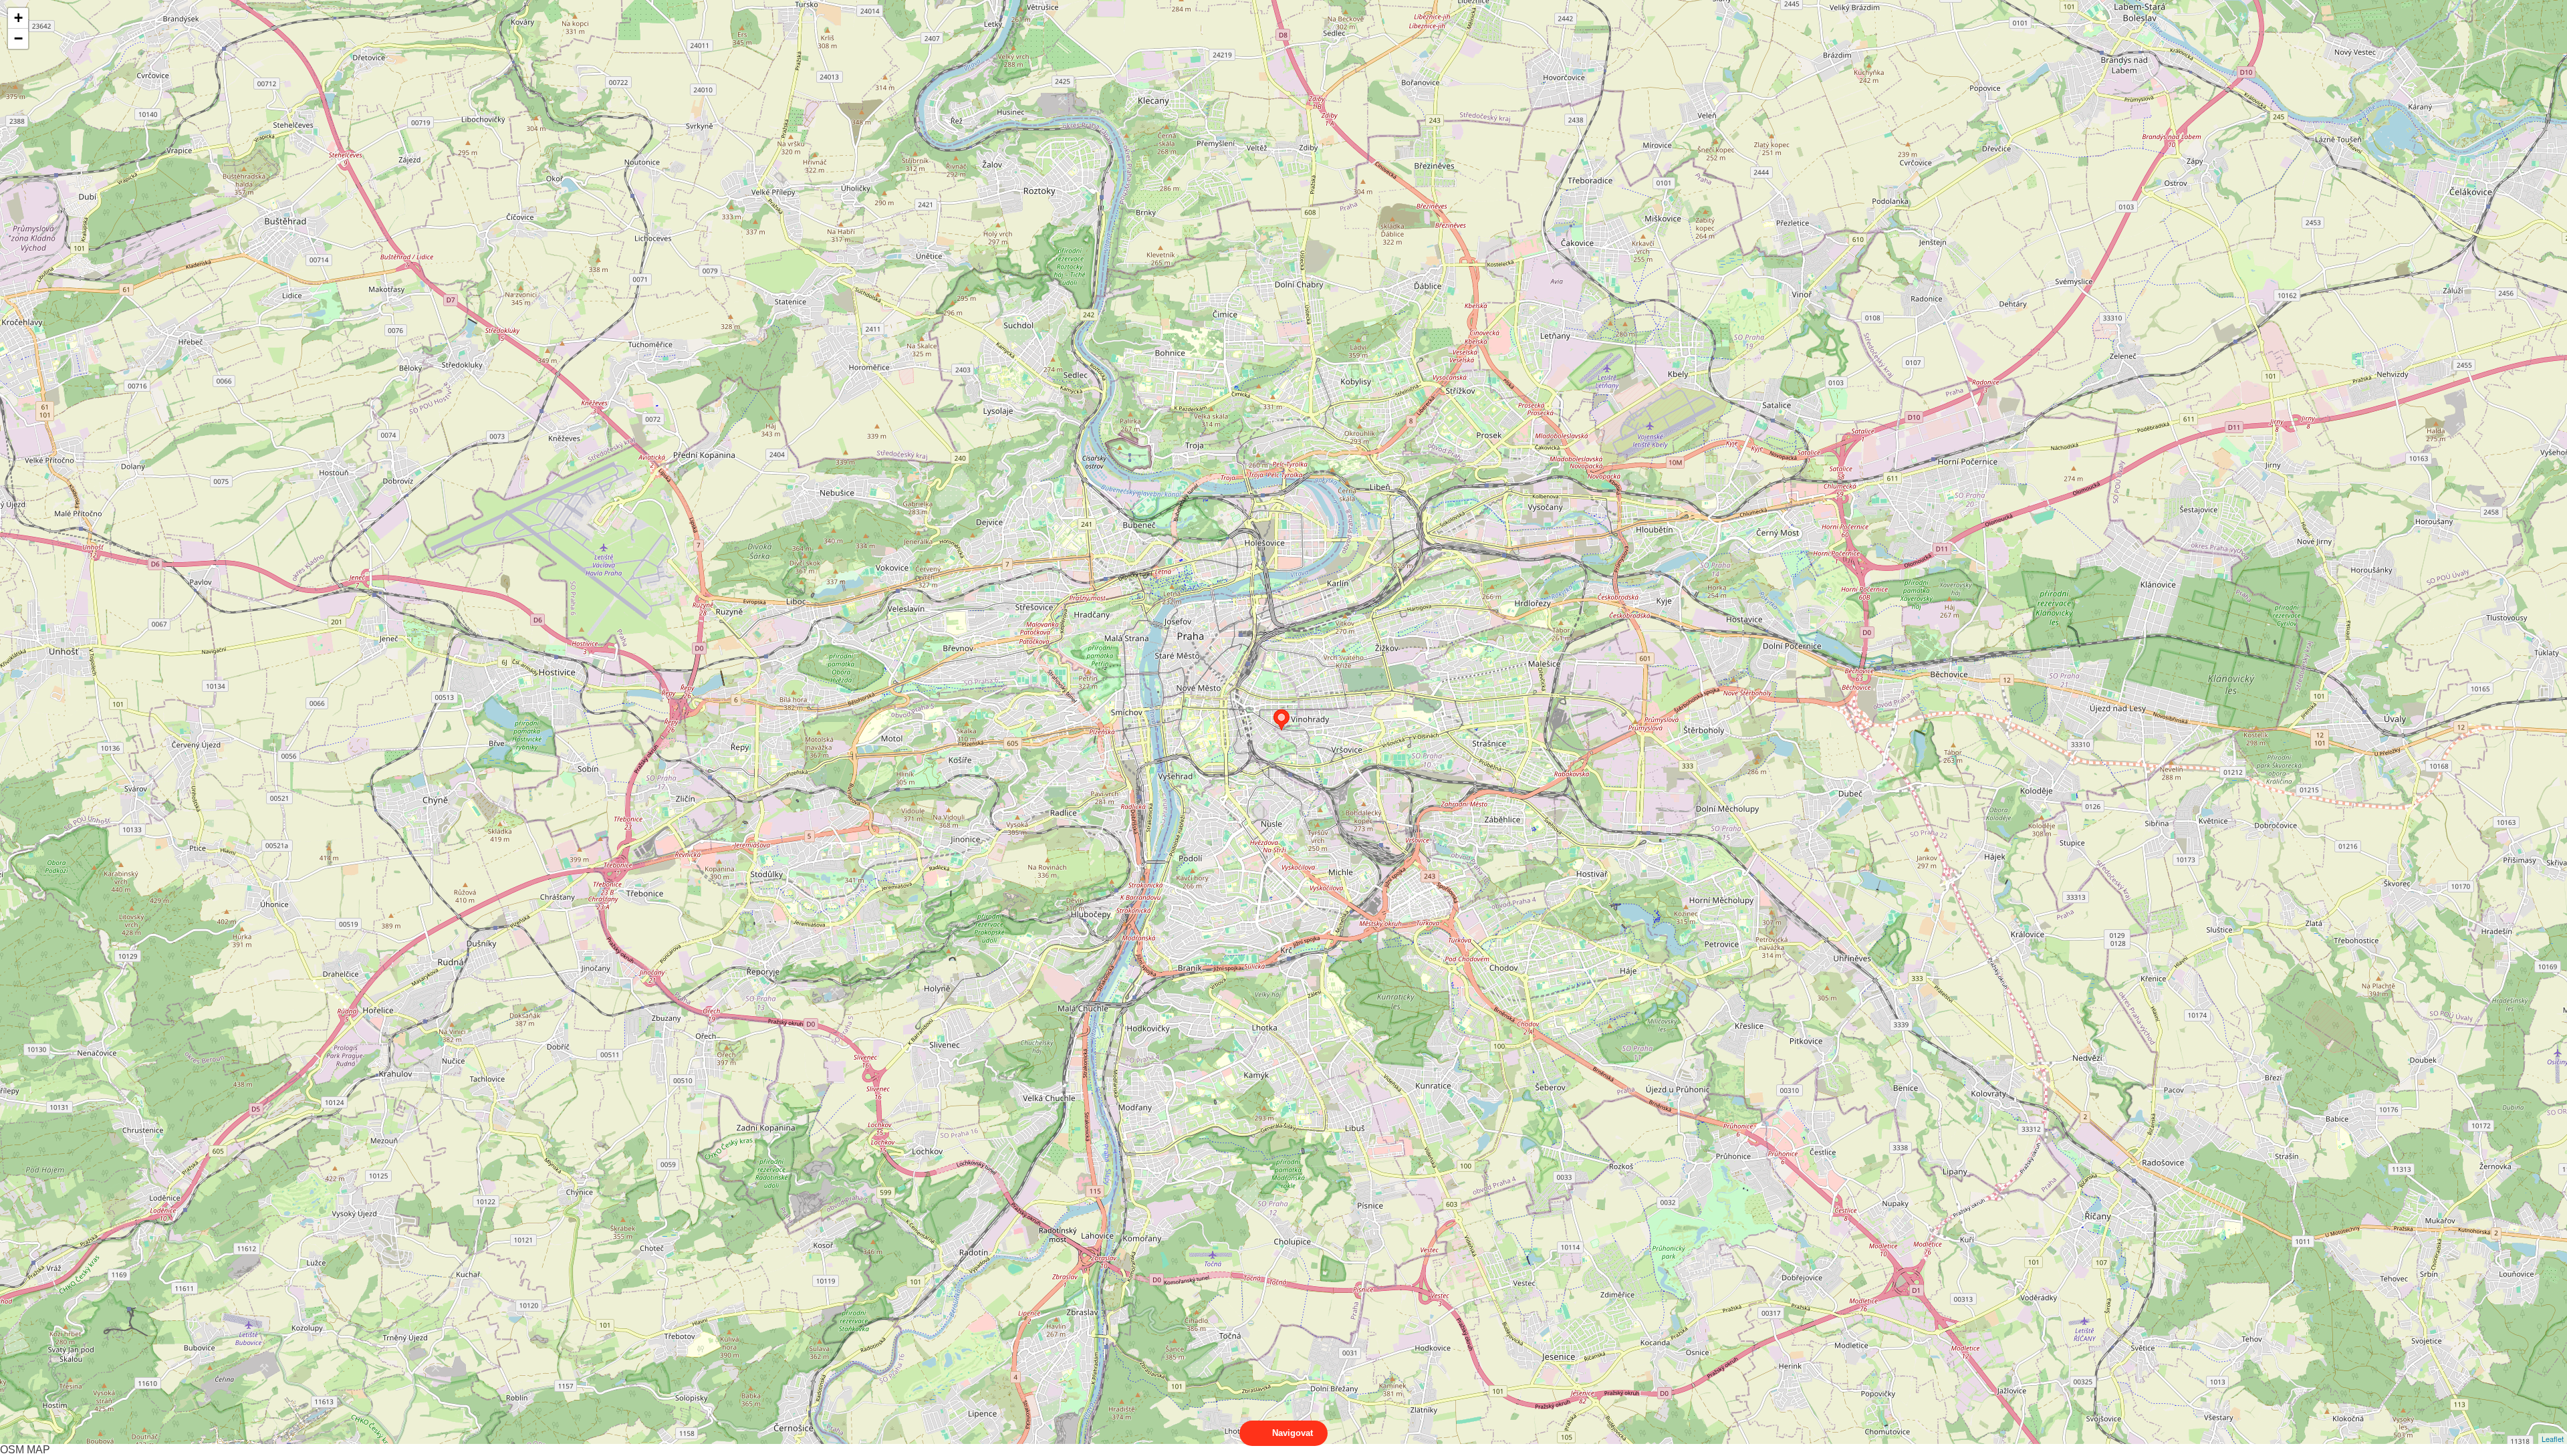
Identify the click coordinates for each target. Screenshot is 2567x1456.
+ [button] (18, 18)
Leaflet (2553, 1439)
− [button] (18, 38)
